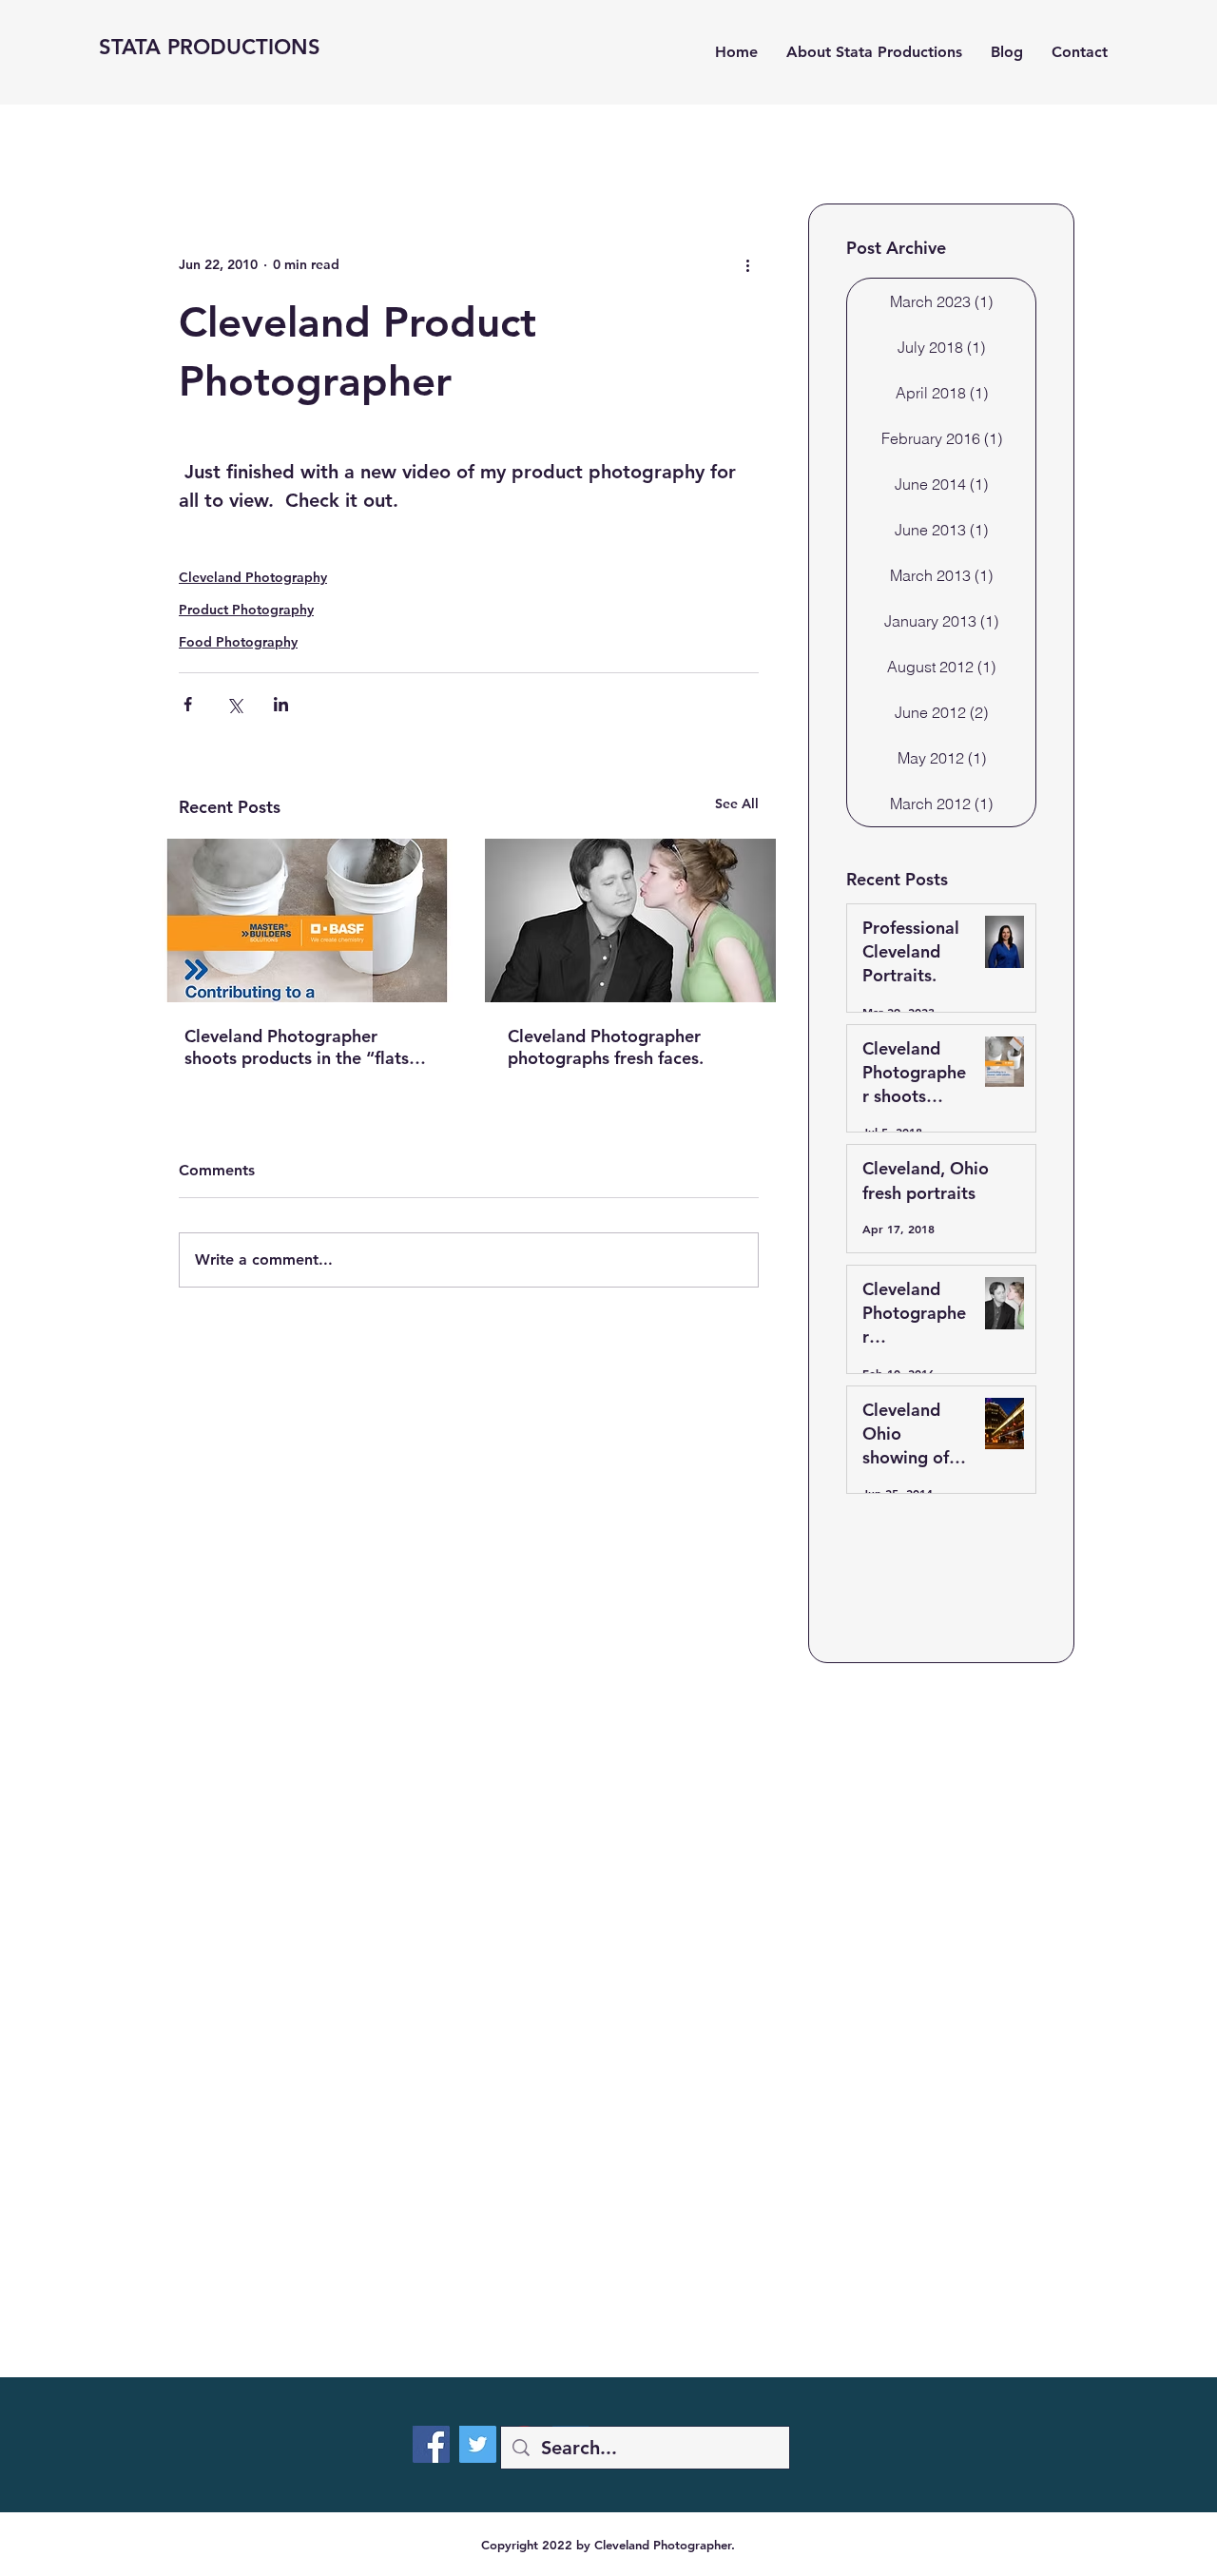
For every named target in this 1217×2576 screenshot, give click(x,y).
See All (737, 804)
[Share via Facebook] (188, 704)
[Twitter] (478, 2444)
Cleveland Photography (253, 577)
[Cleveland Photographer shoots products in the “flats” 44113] (307, 920)
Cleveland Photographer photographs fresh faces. (606, 1047)
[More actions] (747, 264)
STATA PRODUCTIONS (210, 47)
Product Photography (246, 610)
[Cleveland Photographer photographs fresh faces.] (630, 920)
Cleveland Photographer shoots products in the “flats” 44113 (301, 1047)
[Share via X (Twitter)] (234, 704)
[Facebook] (431, 2444)
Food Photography (238, 642)
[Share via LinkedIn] (281, 704)
